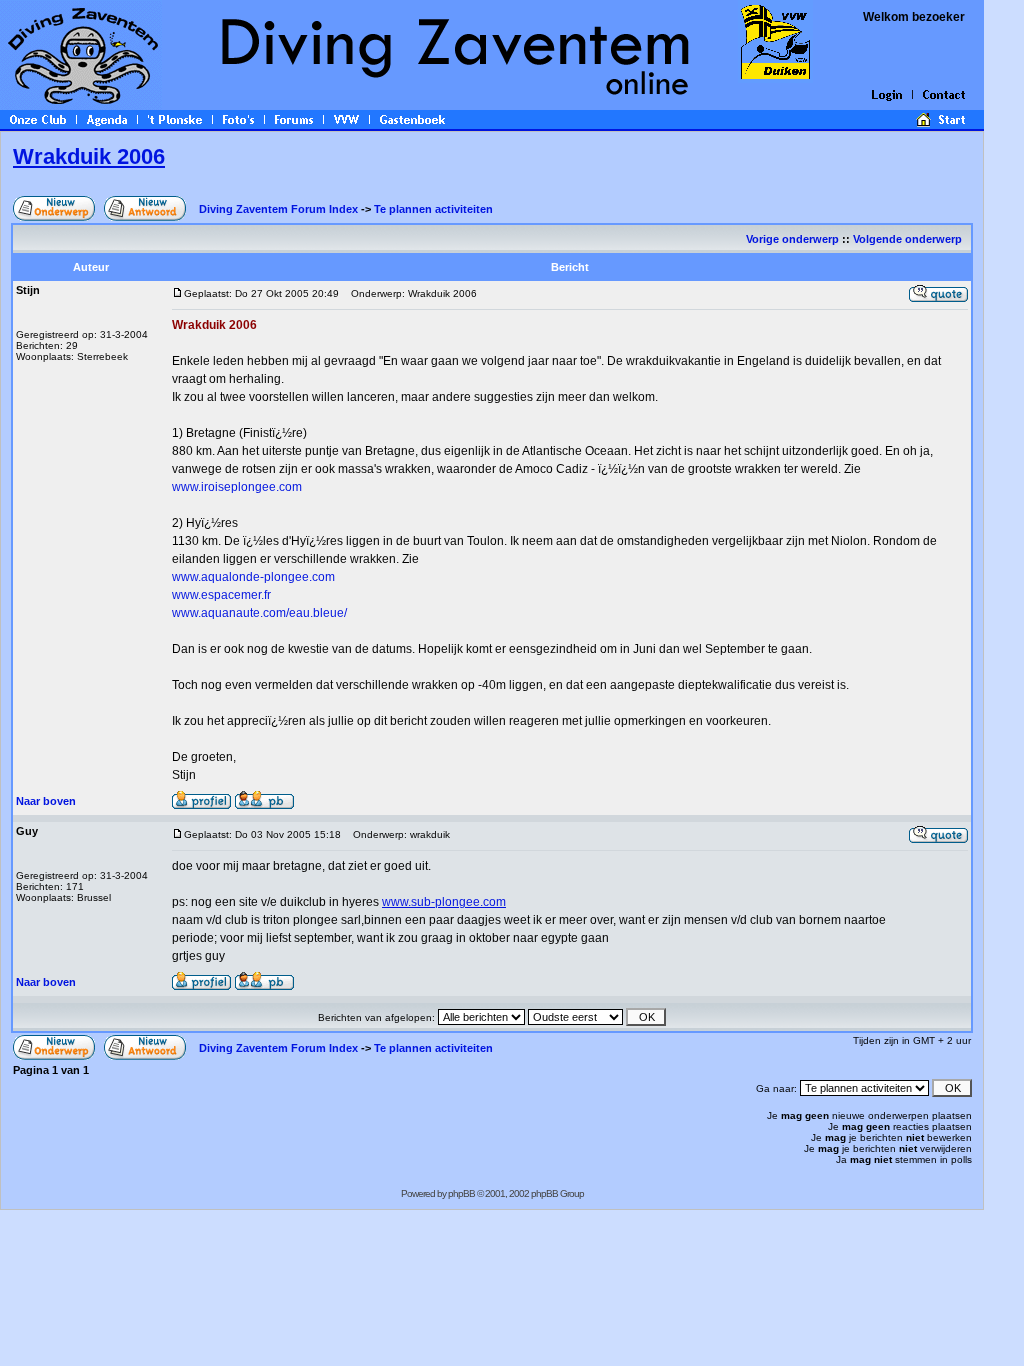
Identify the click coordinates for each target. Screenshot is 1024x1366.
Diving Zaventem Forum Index (278, 209)
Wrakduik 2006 (89, 156)
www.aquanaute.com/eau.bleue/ (259, 613)
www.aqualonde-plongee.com (253, 577)
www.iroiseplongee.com (237, 487)
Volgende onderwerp (909, 239)
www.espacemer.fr (221, 595)
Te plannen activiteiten (433, 209)
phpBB (461, 1193)
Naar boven (46, 801)
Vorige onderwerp (792, 239)
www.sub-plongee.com (444, 902)
